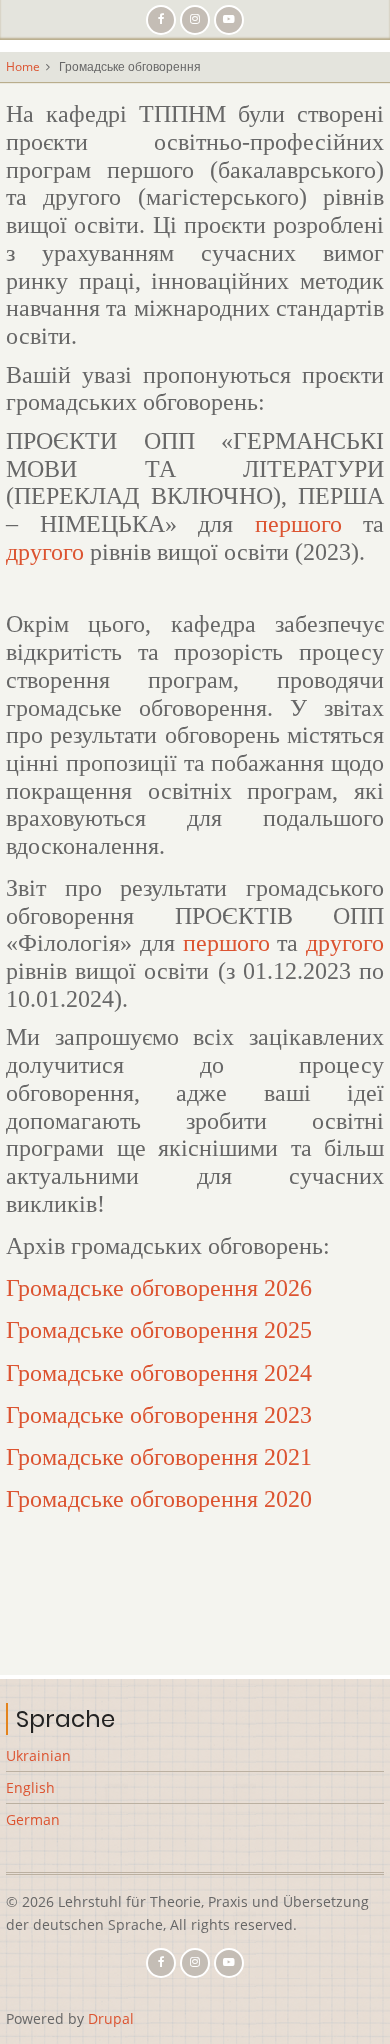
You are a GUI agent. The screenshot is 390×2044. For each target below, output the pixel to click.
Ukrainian (38, 1755)
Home (23, 66)
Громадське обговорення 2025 (159, 1330)
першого (298, 524)
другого (45, 552)
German (33, 1819)
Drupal (111, 2018)
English (30, 1787)
